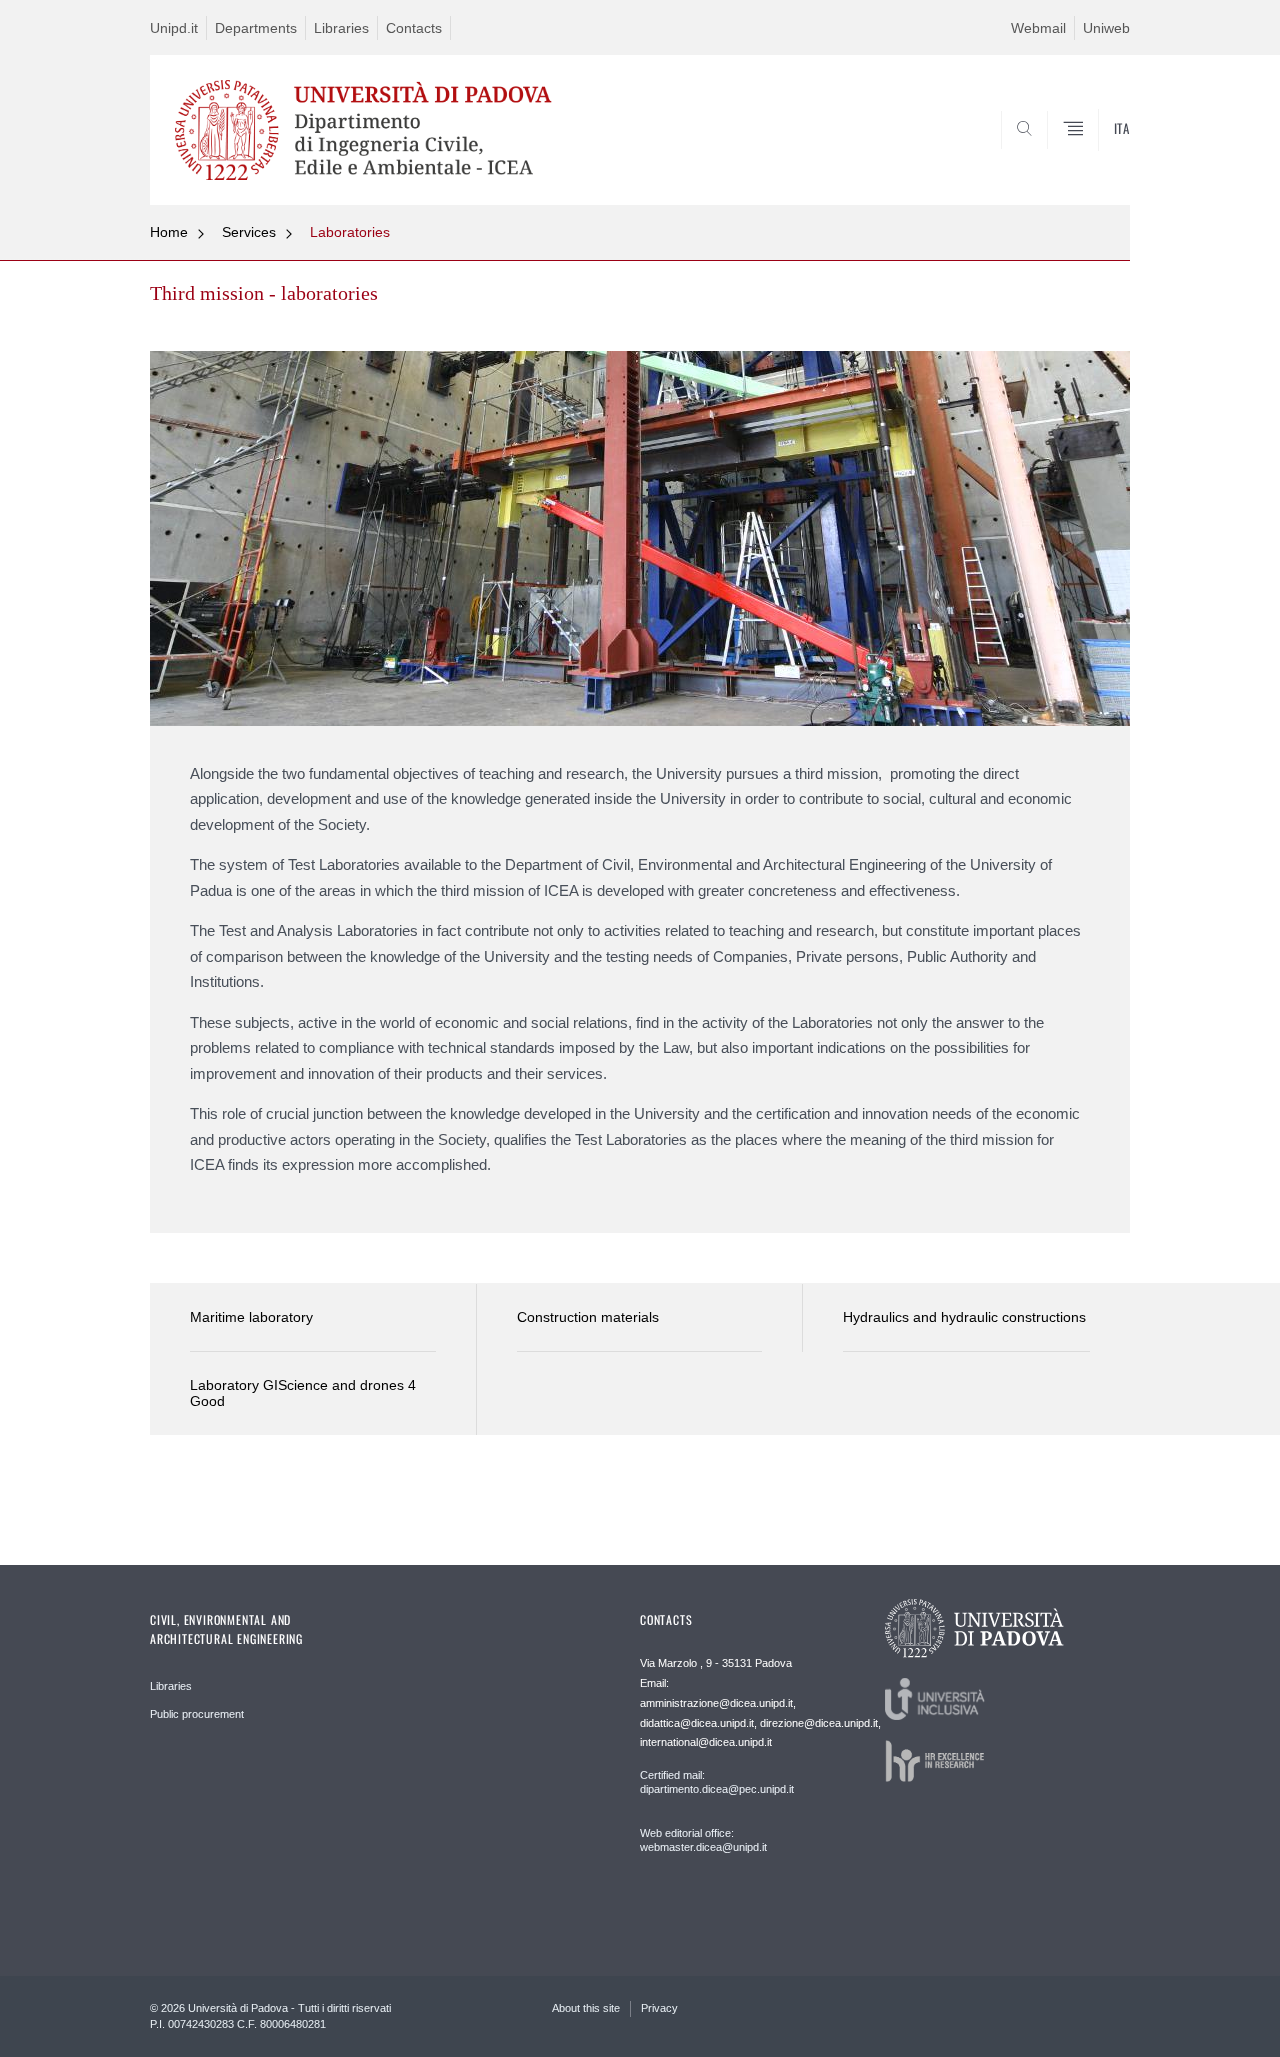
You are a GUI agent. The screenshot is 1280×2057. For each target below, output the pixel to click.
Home (169, 232)
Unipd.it (174, 28)
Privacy (659, 2008)
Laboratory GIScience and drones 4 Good (303, 1393)
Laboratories (350, 232)
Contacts (414, 28)
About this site (586, 2008)
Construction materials (588, 1317)
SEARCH (1094, 157)
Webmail (1038, 28)
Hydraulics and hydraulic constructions (964, 1317)
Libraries (341, 28)
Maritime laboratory (251, 1317)
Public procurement (197, 1714)
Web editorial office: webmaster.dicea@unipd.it (703, 1840)
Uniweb (1106, 28)
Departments (256, 28)
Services (249, 232)
